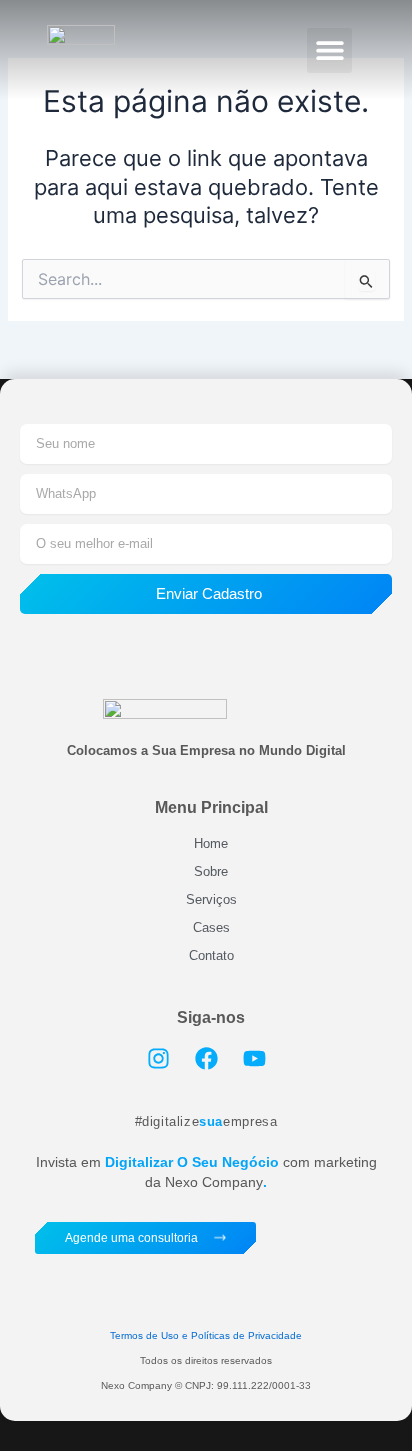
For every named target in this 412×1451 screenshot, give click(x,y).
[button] (329, 50)
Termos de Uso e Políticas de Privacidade (206, 1335)
